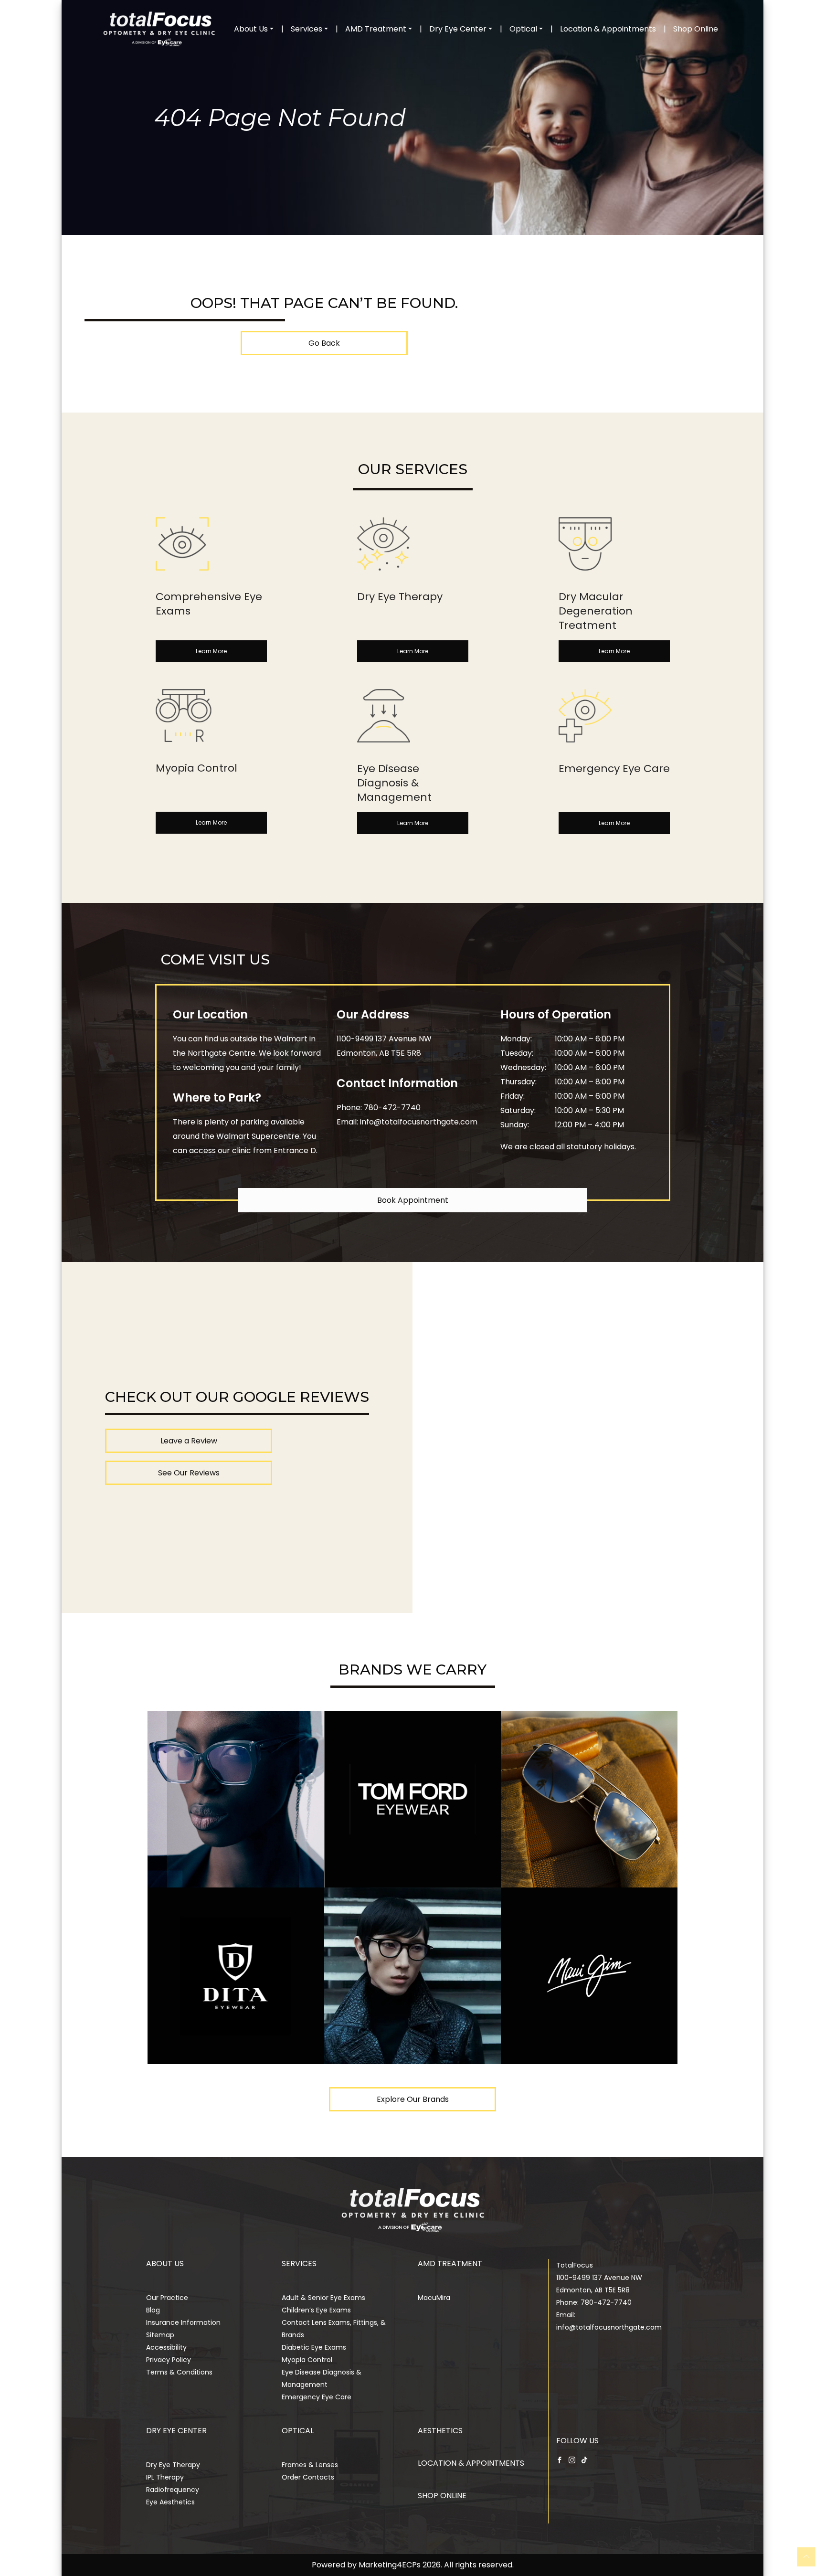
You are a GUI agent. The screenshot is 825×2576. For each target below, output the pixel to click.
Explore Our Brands (413, 2099)
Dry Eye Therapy (173, 2465)
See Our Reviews (189, 1473)
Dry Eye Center (458, 29)
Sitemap (160, 2335)
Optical (523, 29)
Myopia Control (307, 2360)
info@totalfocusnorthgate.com (419, 1122)
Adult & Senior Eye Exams (323, 2298)
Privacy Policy (169, 2360)
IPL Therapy (165, 2477)
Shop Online (696, 29)
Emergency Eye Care (317, 2397)
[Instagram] (572, 2459)
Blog (153, 2310)
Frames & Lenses (310, 2465)
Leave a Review (189, 1441)
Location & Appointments (608, 29)
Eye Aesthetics (170, 2502)
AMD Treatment (376, 29)
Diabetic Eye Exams (314, 2347)
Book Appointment (413, 1200)
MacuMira (434, 2298)
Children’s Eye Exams (316, 2310)
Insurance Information (183, 2322)
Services (307, 29)
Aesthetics (440, 2431)
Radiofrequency (173, 2490)
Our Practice (167, 2298)
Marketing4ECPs (390, 2565)
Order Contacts (308, 2477)
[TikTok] (584, 2459)
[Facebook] (560, 2459)
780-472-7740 (392, 1108)
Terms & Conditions (179, 2372)
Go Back (324, 343)
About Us (251, 29)
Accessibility (166, 2347)
